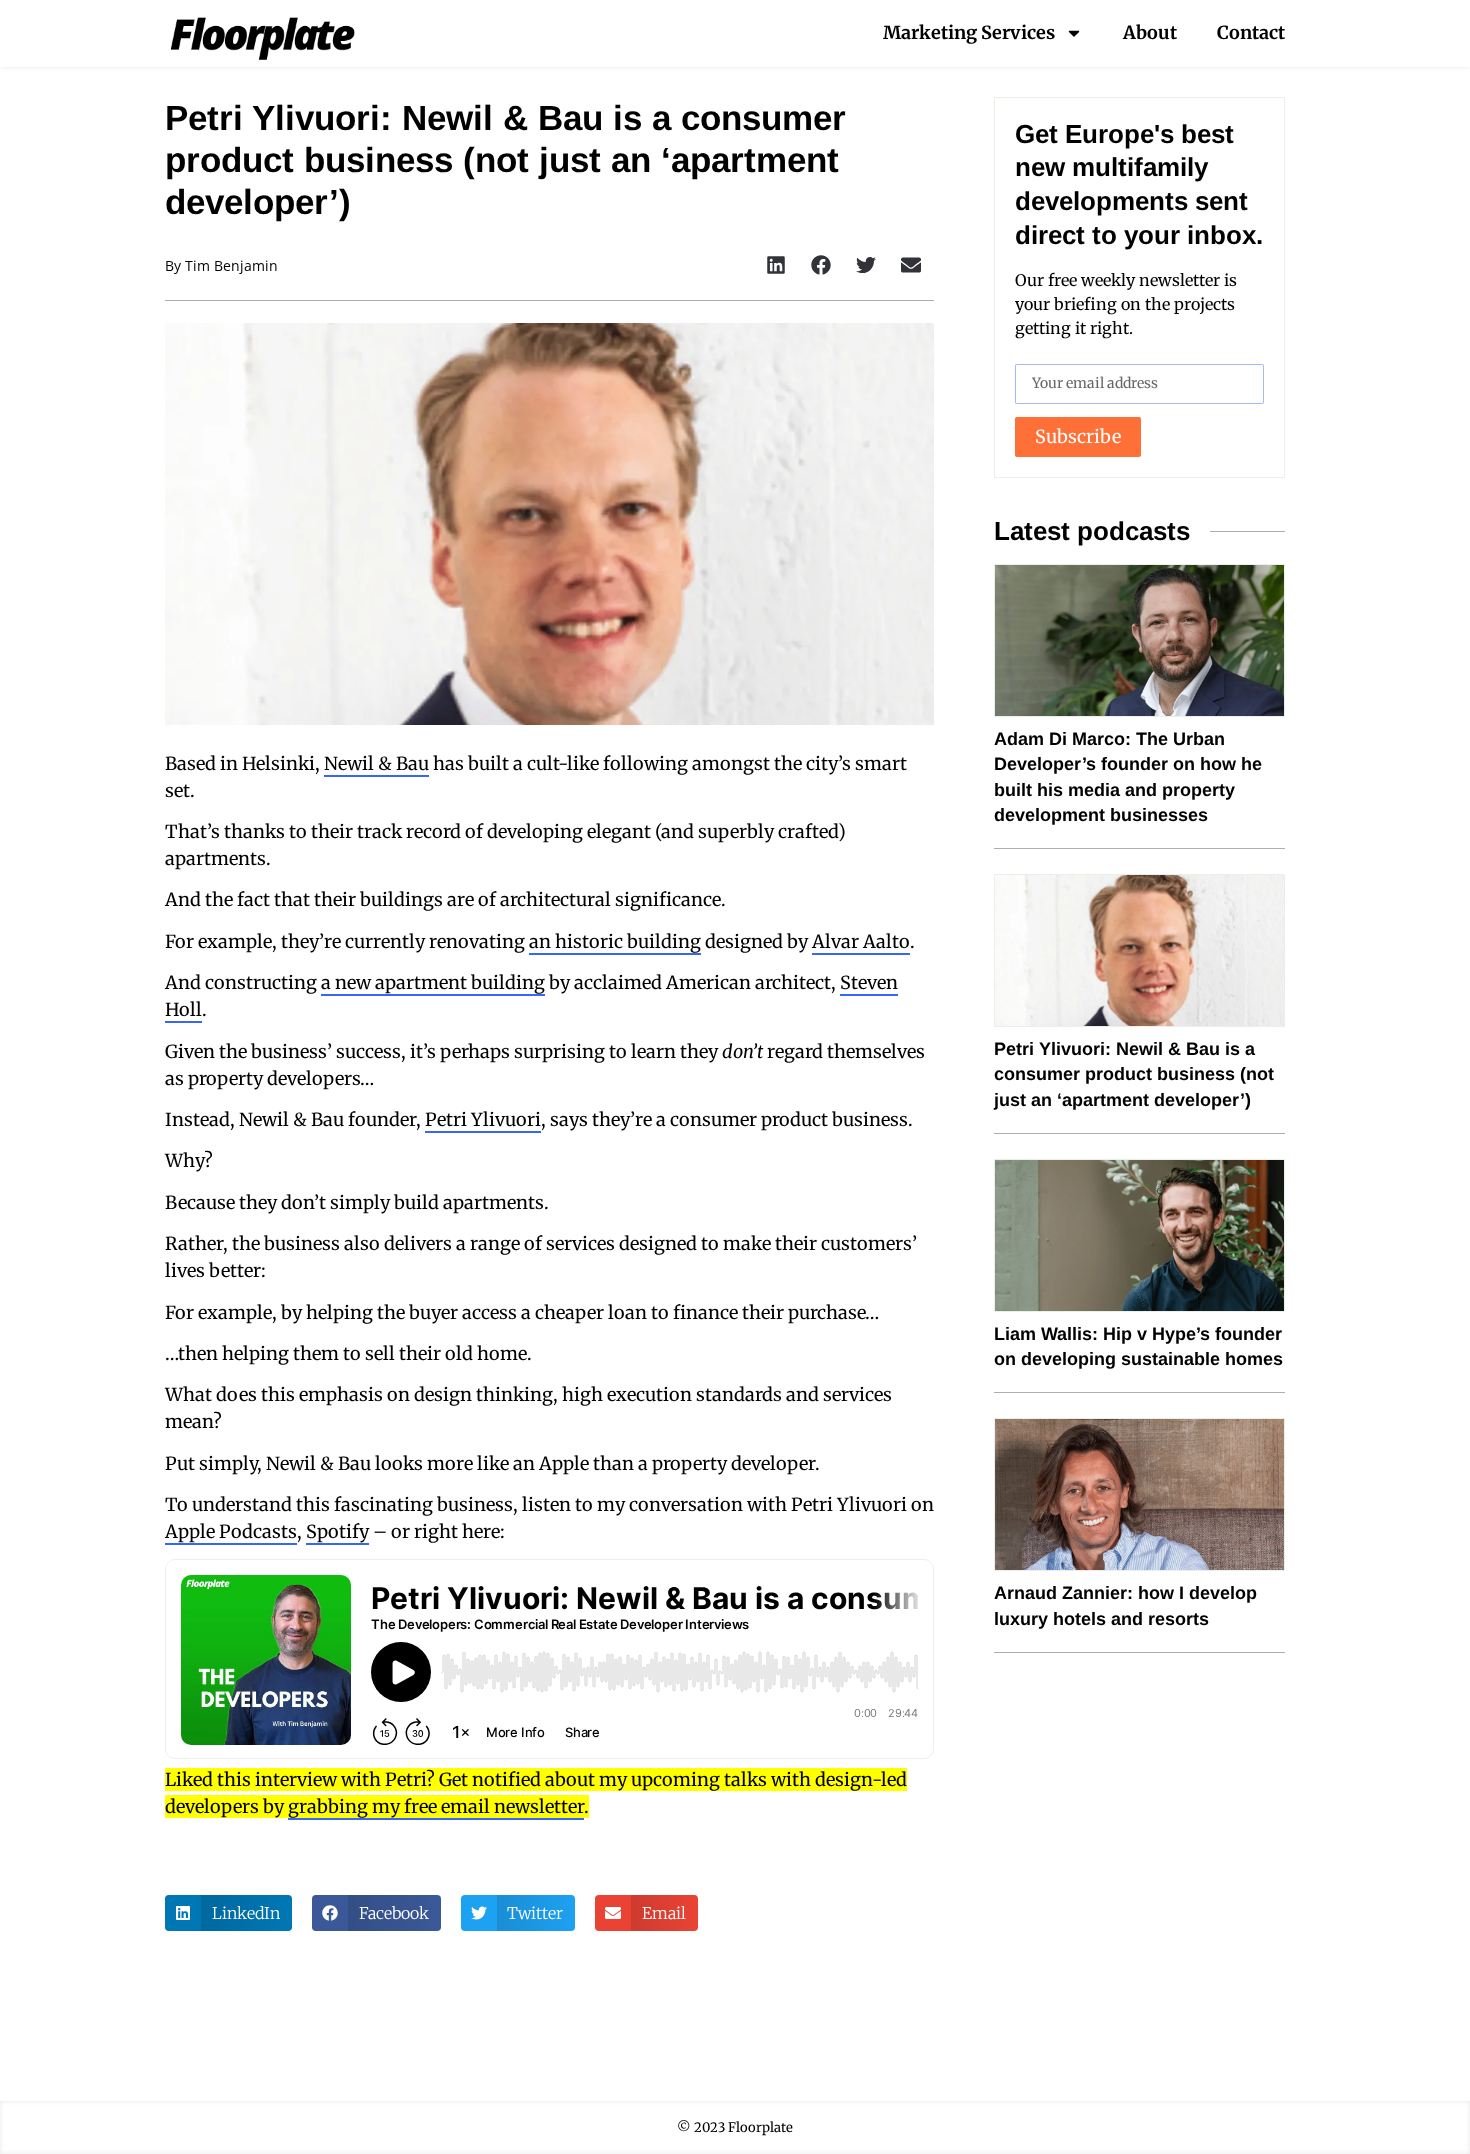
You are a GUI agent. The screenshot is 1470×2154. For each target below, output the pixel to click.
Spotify (337, 1531)
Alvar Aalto (861, 941)
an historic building (615, 941)
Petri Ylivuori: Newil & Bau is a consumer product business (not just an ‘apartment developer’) (1134, 1074)
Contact (1251, 32)
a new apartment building (433, 982)
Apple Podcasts (231, 1531)
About (1150, 32)
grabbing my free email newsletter (436, 1806)
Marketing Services (969, 32)
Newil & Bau (376, 763)
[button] (776, 265)
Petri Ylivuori (483, 1119)
